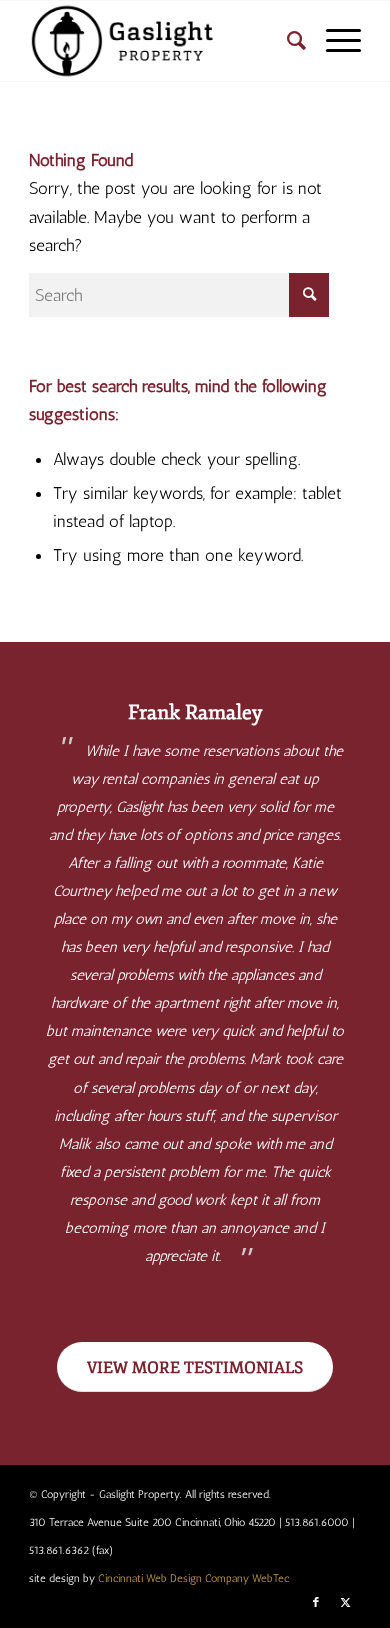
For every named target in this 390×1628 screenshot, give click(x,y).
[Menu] (333, 41)
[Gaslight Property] (161, 41)
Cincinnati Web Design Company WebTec (193, 1578)
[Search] (286, 41)
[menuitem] (286, 41)
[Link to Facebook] (316, 1603)
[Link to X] (346, 1603)
